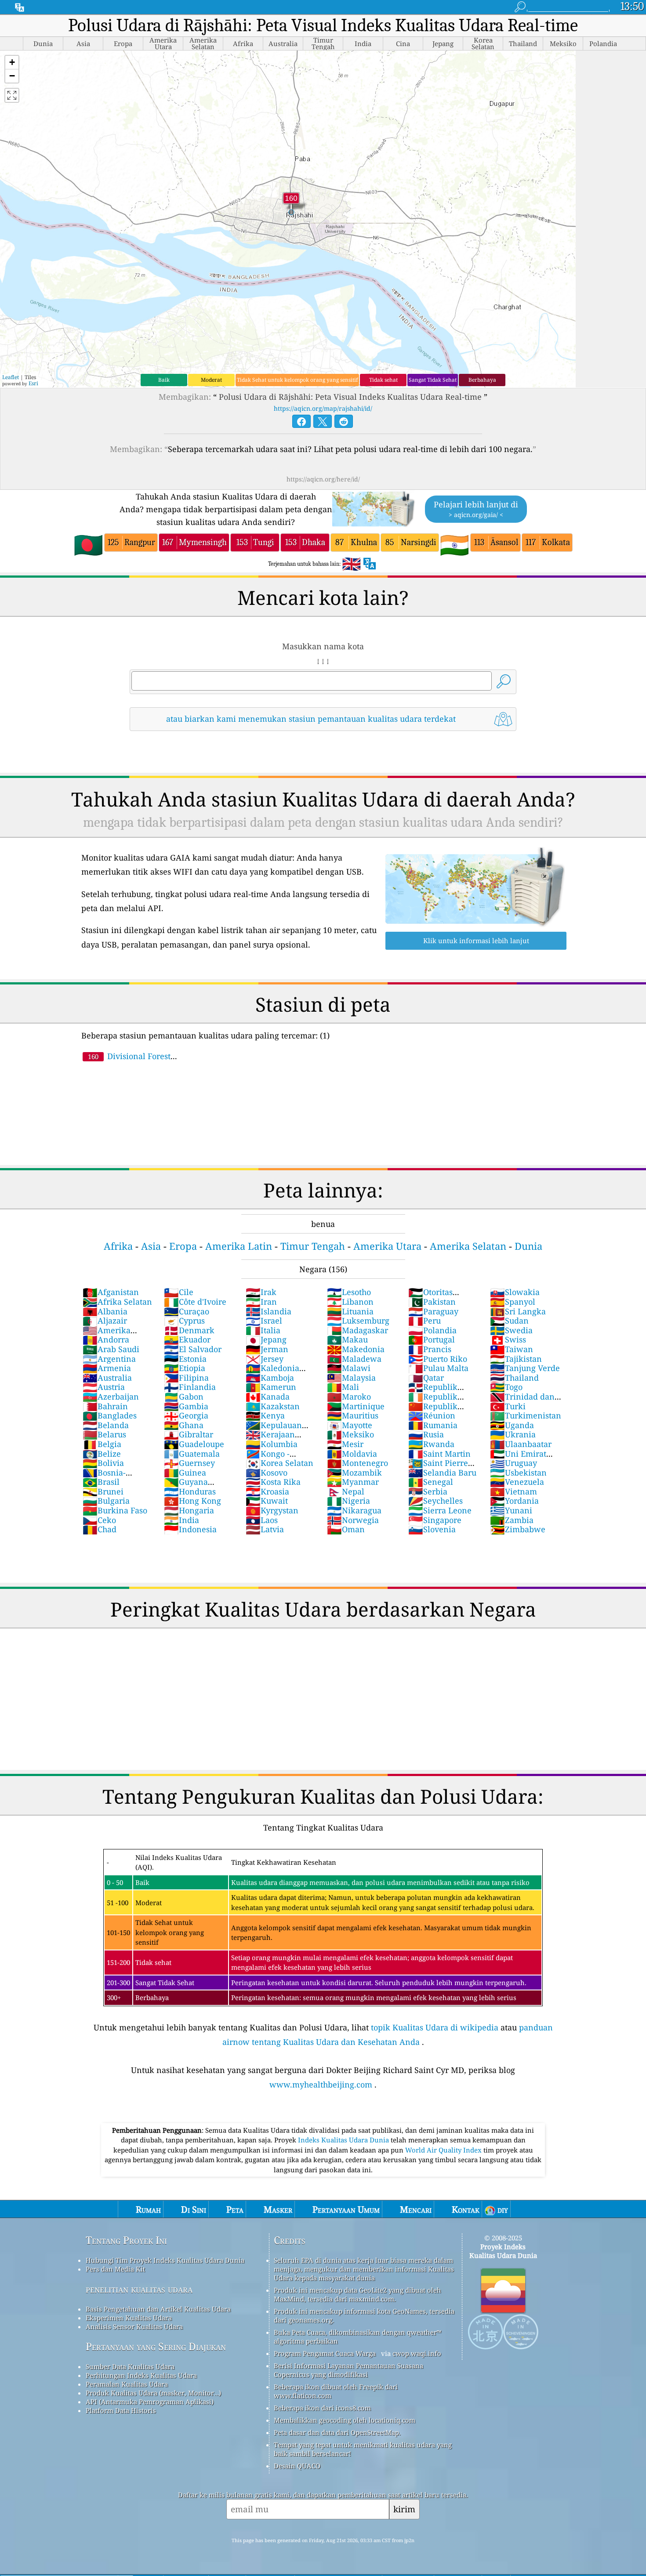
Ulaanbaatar (521, 1444)
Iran (261, 1302)
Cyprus (184, 1321)
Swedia (511, 1330)
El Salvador (193, 1349)
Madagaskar (357, 1330)
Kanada (268, 1397)
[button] (12, 63)
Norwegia (353, 1520)
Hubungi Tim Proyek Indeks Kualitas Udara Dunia (165, 2327)
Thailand (514, 1378)
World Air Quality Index (444, 2217)
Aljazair (105, 1321)
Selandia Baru (442, 1473)
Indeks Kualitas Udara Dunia (344, 2207)
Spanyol (513, 1302)
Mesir (345, 1444)
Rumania (433, 1425)
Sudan (509, 1321)
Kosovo (267, 1473)
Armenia (107, 1368)
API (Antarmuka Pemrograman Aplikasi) (150, 2469)
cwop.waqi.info (417, 2420)
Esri (33, 383)
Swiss (508, 1339)
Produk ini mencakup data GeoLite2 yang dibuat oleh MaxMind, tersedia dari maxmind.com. (357, 2362)
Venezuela (517, 1482)
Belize (102, 1454)
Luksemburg (358, 1321)
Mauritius (353, 1415)
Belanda (106, 1425)
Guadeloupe (194, 1444)
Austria (104, 1387)
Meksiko (350, 1434)
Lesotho (349, 1292)
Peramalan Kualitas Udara (127, 2451)
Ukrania (513, 1434)
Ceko (99, 1520)
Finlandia (190, 1387)
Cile (179, 1292)
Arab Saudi (111, 1349)
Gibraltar (189, 1434)
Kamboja (270, 1378)
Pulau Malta (438, 1368)
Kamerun (271, 1387)
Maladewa (354, 1359)
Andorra (106, 1339)
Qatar (426, 1378)
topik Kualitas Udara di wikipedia (435, 2095)
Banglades (110, 1415)
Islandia (269, 1311)
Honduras (190, 1491)
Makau (347, 1339)
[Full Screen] (12, 95)
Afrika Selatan (117, 1302)
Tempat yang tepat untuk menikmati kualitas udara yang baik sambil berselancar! (363, 2516)
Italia (263, 1330)
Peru (425, 1321)
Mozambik (354, 1473)
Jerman (267, 1349)
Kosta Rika (273, 1482)
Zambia (512, 1520)
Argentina (109, 1359)
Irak (261, 1292)
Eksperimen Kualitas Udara (129, 2385)
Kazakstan (273, 1406)
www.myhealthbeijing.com (321, 2152)
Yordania (514, 1501)
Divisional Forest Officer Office (126, 1061)
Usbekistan (518, 1473)
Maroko (349, 1397)
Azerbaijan (111, 1397)
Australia (107, 1378)
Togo (506, 1387)
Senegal (431, 1482)
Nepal (346, 1491)
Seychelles (436, 1501)
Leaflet (11, 377)
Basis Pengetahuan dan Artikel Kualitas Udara (158, 2376)
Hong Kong (192, 1501)
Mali (343, 1387)
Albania (105, 1311)
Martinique (356, 1406)
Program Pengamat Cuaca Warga (325, 2420)
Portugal (432, 1339)
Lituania (350, 1311)
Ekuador (187, 1339)
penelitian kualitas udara (139, 2356)
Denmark (189, 1330)
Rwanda (431, 1444)
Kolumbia (272, 1444)
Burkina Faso (115, 1510)
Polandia (432, 1330)
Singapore (435, 1520)
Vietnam (514, 1491)
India (181, 1520)
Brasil (101, 1482)
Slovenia (432, 1529)
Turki (508, 1406)
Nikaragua (354, 1510)
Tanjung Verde (525, 1368)
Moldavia (352, 1454)
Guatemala (192, 1454)
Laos (262, 1520)
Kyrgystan (272, 1510)
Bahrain (105, 1406)
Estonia (185, 1359)
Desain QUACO (297, 2533)
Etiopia (185, 1368)
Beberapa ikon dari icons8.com (322, 2475)
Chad (100, 1529)
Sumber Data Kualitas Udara (130, 2434)
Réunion (432, 1415)
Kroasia (267, 1491)
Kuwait (267, 1501)
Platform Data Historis (121, 2478)
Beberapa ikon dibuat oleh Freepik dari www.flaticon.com (336, 2458)
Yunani (511, 1510)
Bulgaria (106, 1501)
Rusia (426, 1434)
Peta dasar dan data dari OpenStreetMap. (337, 2500)
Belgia (102, 1444)
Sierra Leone (440, 1510)
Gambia (186, 1406)
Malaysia (351, 1378)
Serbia (428, 1491)
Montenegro (357, 1463)
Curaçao (187, 1311)
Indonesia (190, 1529)
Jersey (265, 1359)
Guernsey (189, 1463)
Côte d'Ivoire (195, 1302)
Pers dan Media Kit (115, 2336)
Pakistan (432, 1302)
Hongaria (189, 1510)
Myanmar (353, 1482)
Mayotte (350, 1425)
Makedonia (356, 1349)
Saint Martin (439, 1454)
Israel (264, 1321)
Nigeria (348, 1501)
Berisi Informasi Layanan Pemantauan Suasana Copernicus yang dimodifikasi (348, 2437)
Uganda (512, 1425)
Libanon (350, 1302)
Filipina (186, 1378)
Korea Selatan (279, 1463)
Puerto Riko (438, 1359)
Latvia (265, 1529)
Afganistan (111, 1292)
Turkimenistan (526, 1415)
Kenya (265, 1415)
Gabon (184, 1397)
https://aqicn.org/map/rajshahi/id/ (323, 408)
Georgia (186, 1415)
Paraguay (433, 1311)
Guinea (185, 1473)
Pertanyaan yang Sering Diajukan (156, 2414)
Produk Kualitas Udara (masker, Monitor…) (153, 2460)
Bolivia (103, 1463)
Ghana (184, 1425)
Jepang (266, 1339)
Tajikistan (516, 1359)
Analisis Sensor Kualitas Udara (134, 2394)
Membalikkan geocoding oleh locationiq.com (345, 2487)
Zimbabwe (518, 1529)
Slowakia (515, 1292)
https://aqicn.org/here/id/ (323, 479)
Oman (346, 1529)
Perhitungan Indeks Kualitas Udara (141, 2442)
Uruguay (514, 1463)
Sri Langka (518, 1311)
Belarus (104, 1434)
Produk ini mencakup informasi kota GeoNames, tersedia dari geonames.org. (364, 2383)
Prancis (430, 1349)
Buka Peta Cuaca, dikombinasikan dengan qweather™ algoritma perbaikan (357, 2404)
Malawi (349, 1368)
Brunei (103, 1491)
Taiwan (512, 1349)
